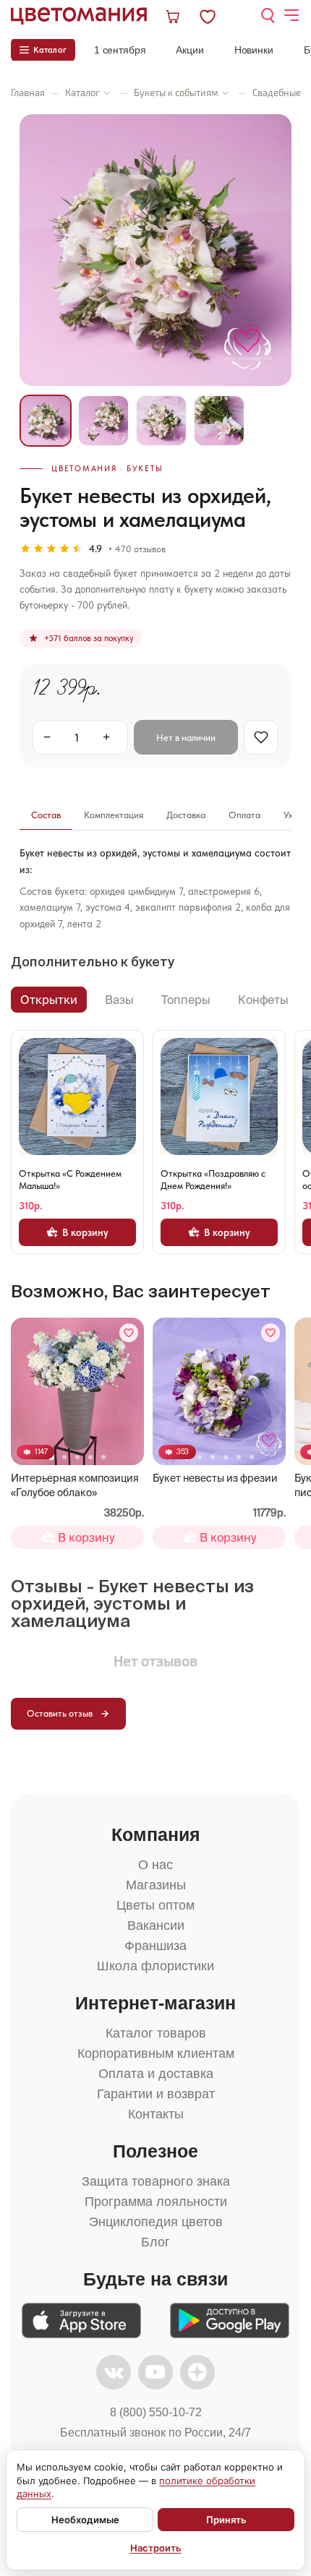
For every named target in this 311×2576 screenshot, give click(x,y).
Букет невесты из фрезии (215, 1478)
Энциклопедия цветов (156, 2222)
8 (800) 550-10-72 (156, 2412)
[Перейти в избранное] (220, 16)
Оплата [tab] (244, 815)
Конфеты (263, 1000)
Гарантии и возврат (156, 2094)
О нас (155, 1865)
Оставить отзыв (60, 1713)
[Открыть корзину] (174, 16)
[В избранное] (261, 737)
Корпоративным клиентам (156, 2053)
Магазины (156, 1885)
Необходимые (85, 2520)
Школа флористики (155, 1966)
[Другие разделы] (107, 93)
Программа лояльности (156, 2202)
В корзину (85, 1232)
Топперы (186, 1000)
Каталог (82, 93)
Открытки (49, 1000)
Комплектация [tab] (114, 815)
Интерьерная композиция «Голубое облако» (75, 1485)
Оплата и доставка (156, 2074)
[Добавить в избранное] (129, 1333)
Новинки (254, 50)
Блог (155, 2242)
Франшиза (155, 1946)
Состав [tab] (46, 815)
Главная (28, 93)
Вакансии (156, 1925)
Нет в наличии (186, 738)
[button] (64, 1457)
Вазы (119, 1000)
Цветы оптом (155, 1905)
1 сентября (120, 50)
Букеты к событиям (176, 93)
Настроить (156, 2548)
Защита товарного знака (156, 2181)
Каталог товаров (156, 2033)
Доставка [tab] (186, 815)
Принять (226, 2520)
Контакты (156, 2114)
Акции (189, 50)
